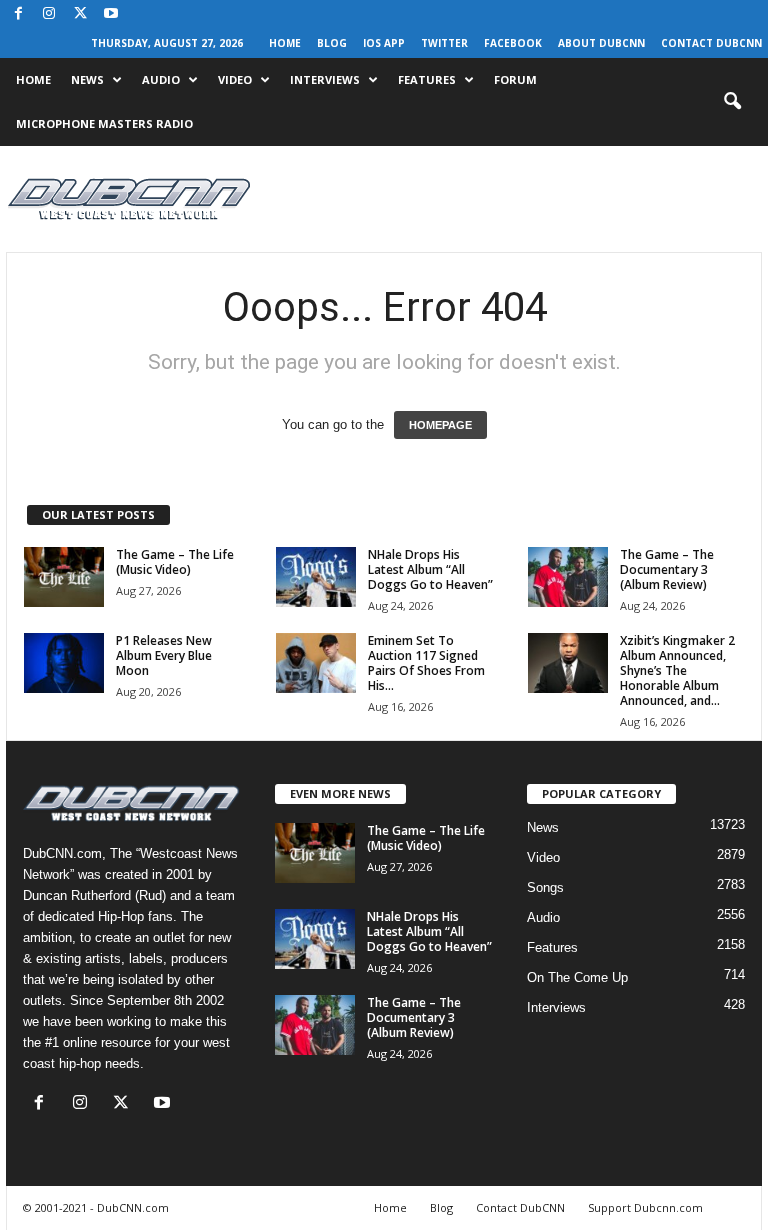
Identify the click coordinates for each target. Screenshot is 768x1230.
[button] (732, 102)
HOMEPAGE (440, 425)
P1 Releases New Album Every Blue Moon (164, 655)
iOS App (384, 43)
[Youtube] (111, 14)
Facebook (513, 43)
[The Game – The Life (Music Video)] (64, 577)
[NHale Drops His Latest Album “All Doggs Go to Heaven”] (316, 577)
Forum (515, 79)
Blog (332, 43)
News (87, 79)
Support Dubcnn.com (645, 1207)
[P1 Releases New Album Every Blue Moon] (64, 663)
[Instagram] (49, 14)
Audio (161, 79)
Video (235, 79)
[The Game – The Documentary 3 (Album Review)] (568, 577)
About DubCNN (601, 43)
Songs (545, 887)
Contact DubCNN (711, 43)
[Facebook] (18, 14)
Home (285, 43)
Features (427, 79)
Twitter (444, 43)
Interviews (325, 79)
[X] (80, 14)
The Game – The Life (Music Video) (175, 562)
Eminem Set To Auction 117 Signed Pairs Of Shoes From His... (426, 663)
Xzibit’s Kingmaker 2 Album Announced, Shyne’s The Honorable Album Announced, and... (677, 670)
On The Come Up (577, 977)
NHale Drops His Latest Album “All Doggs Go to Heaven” (430, 569)
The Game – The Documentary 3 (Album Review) (667, 569)
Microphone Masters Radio (104, 123)
